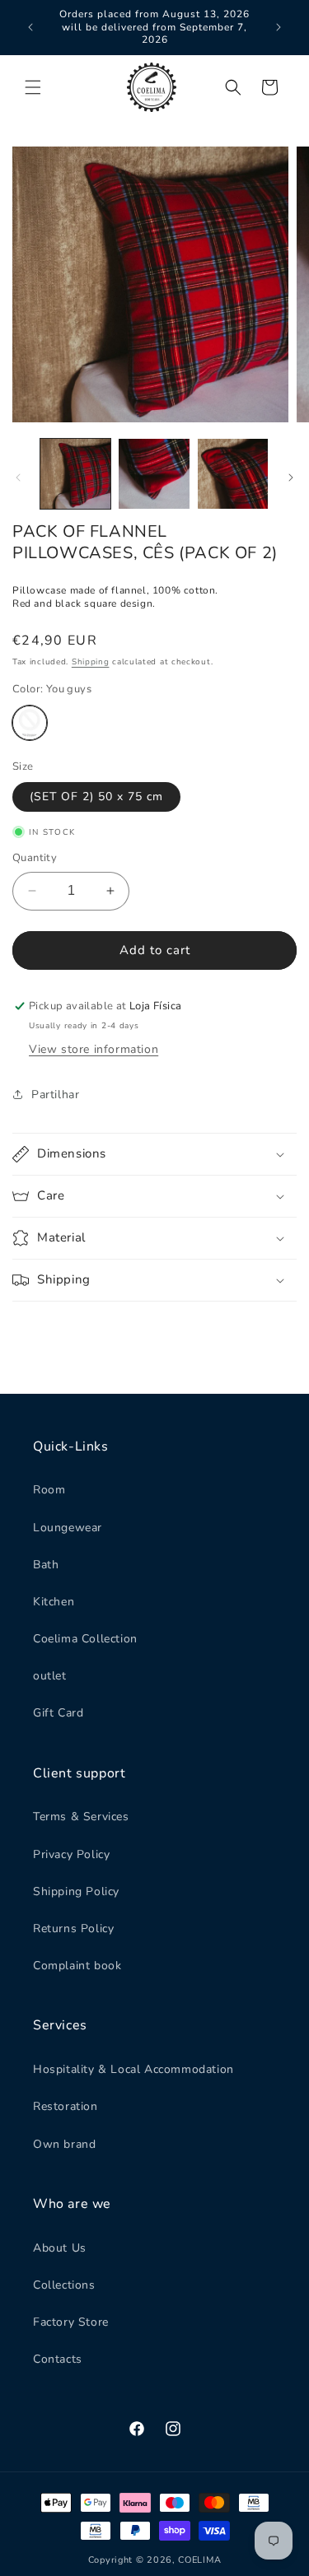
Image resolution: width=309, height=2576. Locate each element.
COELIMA (199, 2560)
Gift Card (58, 1713)
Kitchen (54, 1602)
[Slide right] (291, 477)
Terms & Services (81, 1817)
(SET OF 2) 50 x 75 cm (96, 797)
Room (49, 1490)
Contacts (58, 2359)
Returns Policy (73, 1929)
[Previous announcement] (30, 27)
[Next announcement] (279, 27)
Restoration (66, 2106)
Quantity (35, 858)
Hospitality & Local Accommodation (133, 2069)
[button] (33, 87)
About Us (60, 2248)
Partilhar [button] (55, 1095)
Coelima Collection (85, 1639)
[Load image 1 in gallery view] (75, 474)
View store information (94, 1049)
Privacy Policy (71, 1854)
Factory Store (71, 2322)
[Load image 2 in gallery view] (154, 474)
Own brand (64, 2144)
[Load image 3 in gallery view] (233, 474)
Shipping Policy (76, 1891)
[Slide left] (18, 477)
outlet (50, 1676)
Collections (64, 2285)
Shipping (91, 662)
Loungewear (68, 1528)
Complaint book (77, 1966)
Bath (46, 1565)
